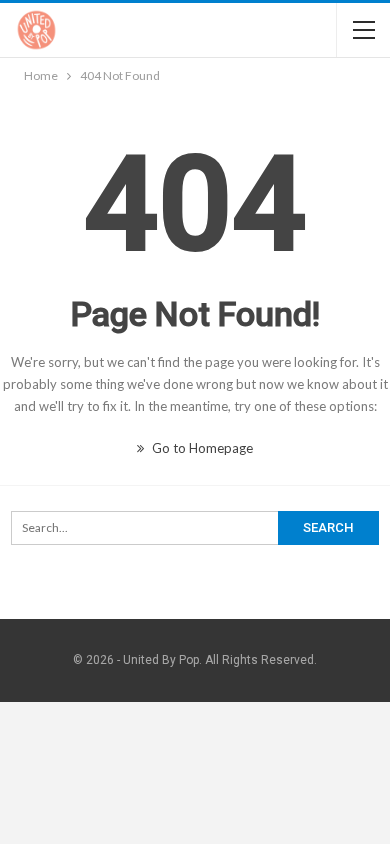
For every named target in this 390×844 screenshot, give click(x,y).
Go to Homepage (201, 448)
